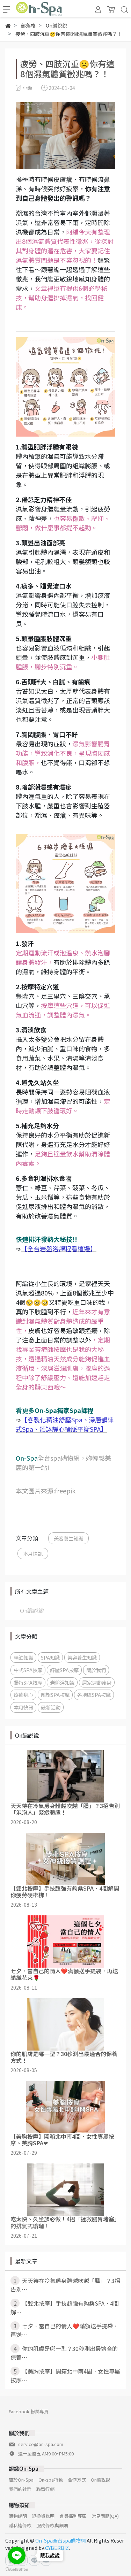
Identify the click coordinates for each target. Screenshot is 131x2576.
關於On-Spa (21, 2480)
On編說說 (32, 1610)
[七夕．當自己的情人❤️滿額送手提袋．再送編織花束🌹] (65, 1941)
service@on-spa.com (41, 2444)
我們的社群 (20, 2489)
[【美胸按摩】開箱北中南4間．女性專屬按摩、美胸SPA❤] (65, 2107)
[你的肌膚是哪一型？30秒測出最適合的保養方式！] (65, 2024)
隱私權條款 (20, 2525)
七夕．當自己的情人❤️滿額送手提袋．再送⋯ (64, 2330)
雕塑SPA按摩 (55, 1695)
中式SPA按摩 (28, 1670)
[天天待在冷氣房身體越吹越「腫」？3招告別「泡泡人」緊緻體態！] (65, 1776)
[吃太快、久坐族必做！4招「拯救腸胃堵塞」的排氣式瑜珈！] (65, 2190)
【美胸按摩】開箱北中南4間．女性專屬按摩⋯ (65, 2375)
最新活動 (51, 1707)
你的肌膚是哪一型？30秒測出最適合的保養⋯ (64, 2353)
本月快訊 (33, 1554)
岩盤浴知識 (62, 1682)
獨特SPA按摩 (28, 1682)
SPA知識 (50, 1657)
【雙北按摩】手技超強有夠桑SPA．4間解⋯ (65, 2308)
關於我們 (96, 1670)
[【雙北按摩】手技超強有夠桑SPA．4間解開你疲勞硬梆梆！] (65, 1859)
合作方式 (77, 2480)
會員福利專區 (73, 2516)
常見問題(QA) (105, 2516)
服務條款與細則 (52, 2525)
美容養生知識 (68, 1538)
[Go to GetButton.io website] (17, 2569)
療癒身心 (23, 1695)
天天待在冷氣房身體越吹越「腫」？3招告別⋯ (65, 2285)
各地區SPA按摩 (94, 1695)
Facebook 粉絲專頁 (29, 2411)
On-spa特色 (51, 2480)
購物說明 (18, 2516)
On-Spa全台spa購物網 (60, 2540)
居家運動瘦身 (97, 1682)
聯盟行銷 (45, 2489)
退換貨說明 (43, 2516)
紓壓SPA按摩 (64, 1670)
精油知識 (23, 1657)
